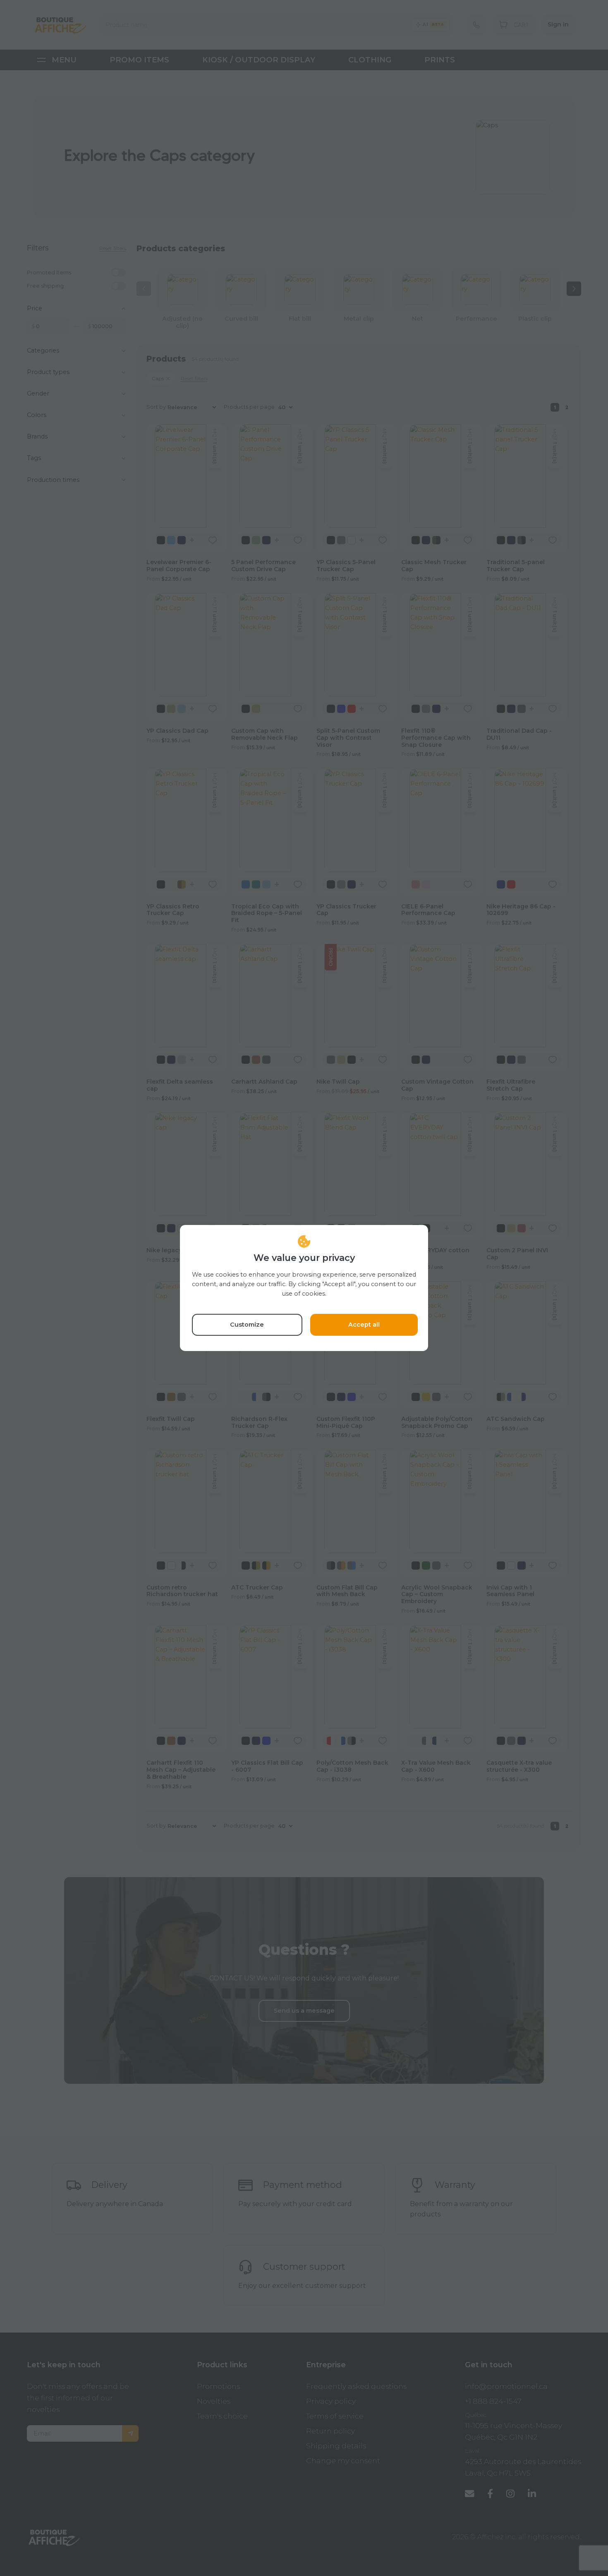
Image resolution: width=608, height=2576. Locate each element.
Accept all (364, 1325)
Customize (247, 1325)
